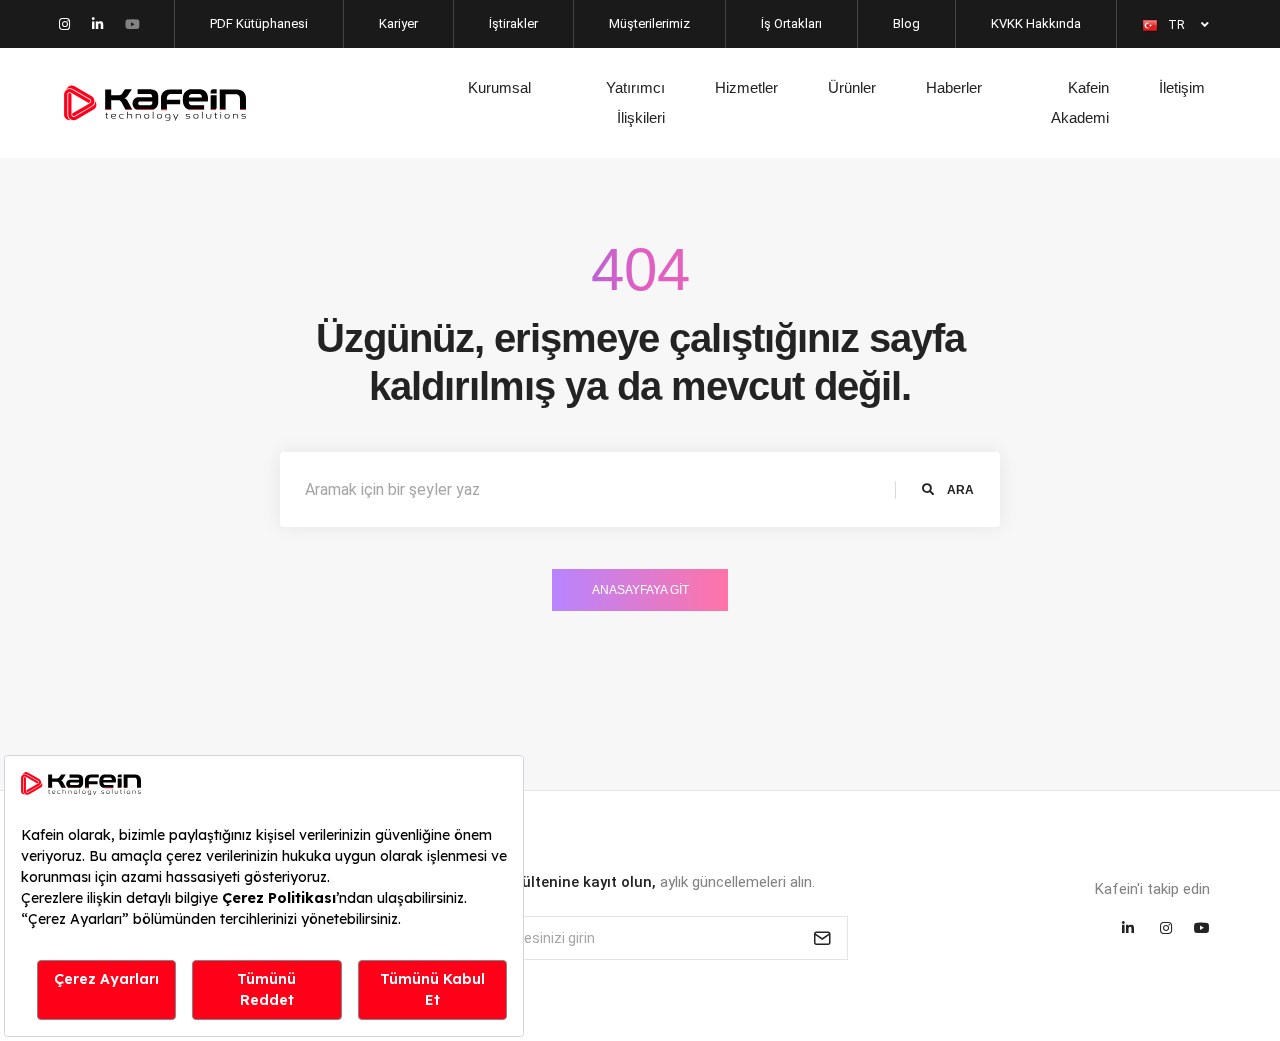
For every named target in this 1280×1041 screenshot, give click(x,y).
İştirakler (513, 23)
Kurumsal (499, 87)
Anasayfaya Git (640, 590)
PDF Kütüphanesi (259, 23)
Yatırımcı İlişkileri (635, 102)
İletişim (1182, 87)
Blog (906, 23)
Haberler (954, 87)
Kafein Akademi (1080, 102)
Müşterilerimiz (649, 23)
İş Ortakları (791, 23)
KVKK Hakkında (1036, 23)
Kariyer (398, 23)
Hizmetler (746, 87)
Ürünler (852, 87)
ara (959, 490)
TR (1178, 25)
